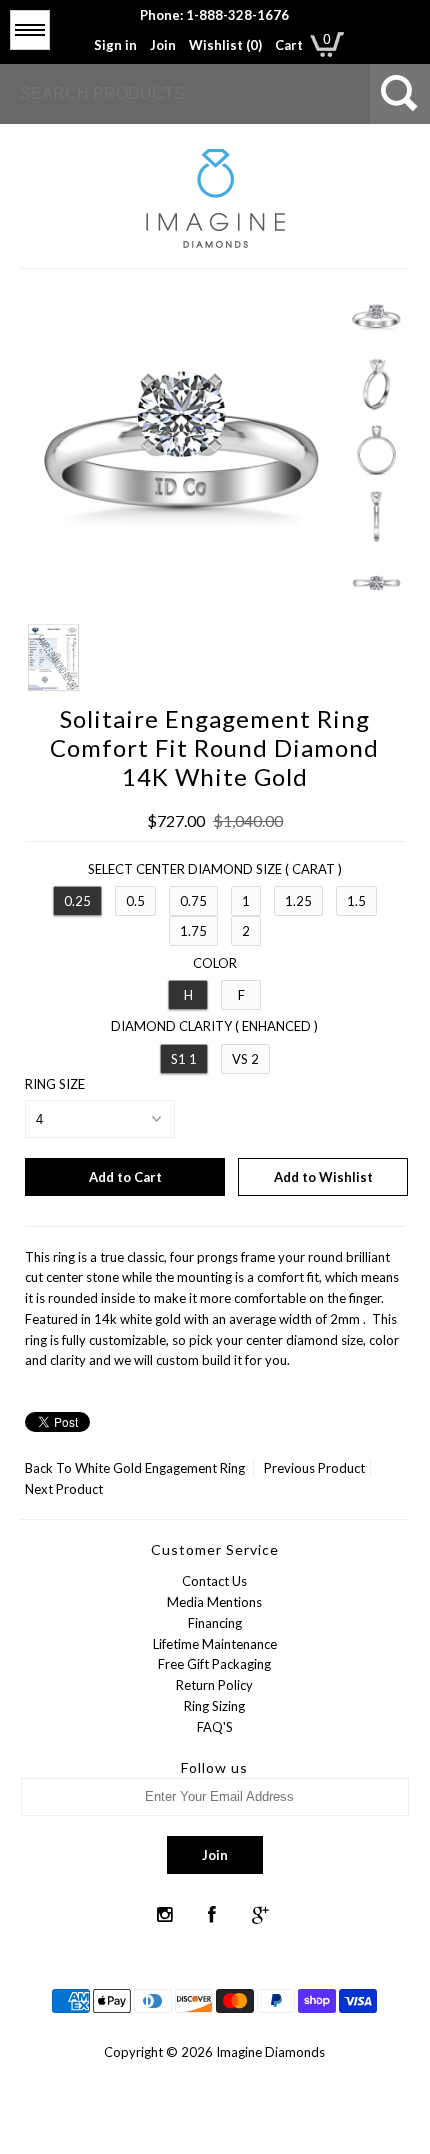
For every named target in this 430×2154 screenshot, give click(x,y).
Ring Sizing (214, 1706)
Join (163, 45)
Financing (215, 1623)
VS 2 (245, 1059)
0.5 (135, 901)
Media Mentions (214, 1602)
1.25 (298, 901)
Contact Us (214, 1581)
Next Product (64, 1489)
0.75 (193, 901)
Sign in (115, 45)
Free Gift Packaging (214, 1664)
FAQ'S (215, 1727)
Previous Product (314, 1468)
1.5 (356, 901)
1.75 (193, 931)
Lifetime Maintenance (215, 1644)
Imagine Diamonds (270, 2052)
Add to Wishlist (323, 1177)
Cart (289, 45)
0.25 (77, 901)
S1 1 (184, 1059)
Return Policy (214, 1685)
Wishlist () (225, 45)
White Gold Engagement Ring (160, 1468)
